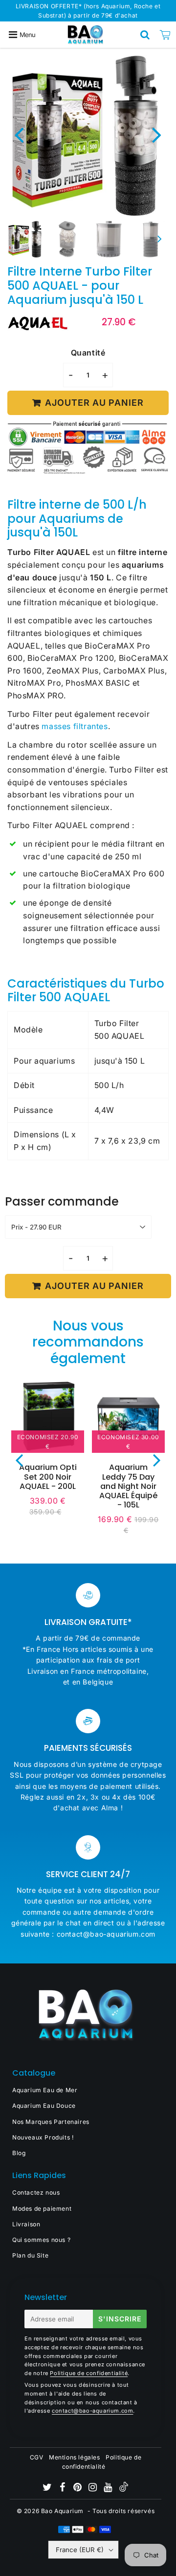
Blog (19, 2153)
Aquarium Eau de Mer (45, 2090)
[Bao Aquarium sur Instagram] (94, 2488)
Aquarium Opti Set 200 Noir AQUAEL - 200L (48, 1476)
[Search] (145, 35)
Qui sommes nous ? (41, 2240)
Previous (19, 134)
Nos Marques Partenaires (51, 2122)
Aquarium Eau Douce (44, 2106)
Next (157, 134)
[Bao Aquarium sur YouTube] (109, 2488)
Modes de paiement (42, 2209)
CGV (37, 2457)
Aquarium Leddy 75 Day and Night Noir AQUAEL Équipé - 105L (128, 1486)
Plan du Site (30, 2255)
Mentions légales (75, 2457)
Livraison (26, 2224)
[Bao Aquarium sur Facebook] (64, 2488)
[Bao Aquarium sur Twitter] (48, 2488)
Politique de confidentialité (89, 2373)
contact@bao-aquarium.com (92, 2411)
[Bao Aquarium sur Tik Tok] (124, 2489)
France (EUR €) (80, 2550)
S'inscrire (120, 2319)
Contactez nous (36, 2192)
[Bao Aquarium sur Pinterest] (78, 2488)
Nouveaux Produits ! (43, 2137)
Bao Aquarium (62, 2511)
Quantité (88, 353)
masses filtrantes (75, 726)
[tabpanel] (26, 239)
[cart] (165, 35)
